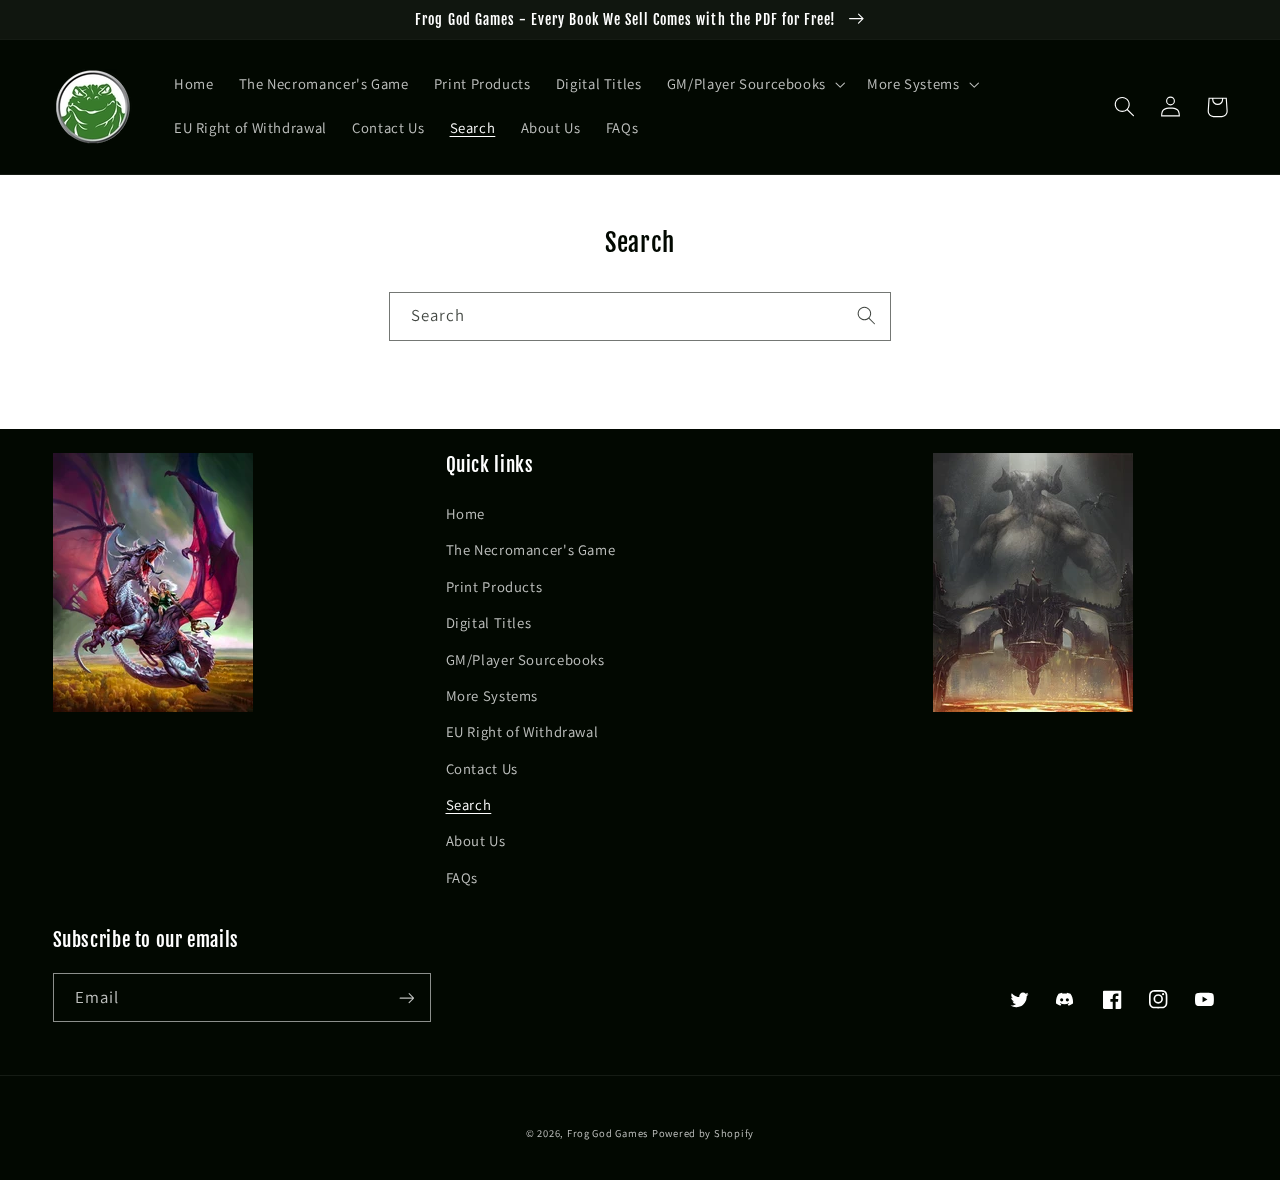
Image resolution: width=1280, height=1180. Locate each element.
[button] (754, 85)
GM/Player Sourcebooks (525, 659)
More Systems (492, 695)
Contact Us (482, 768)
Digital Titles (489, 622)
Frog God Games (607, 1133)
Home (466, 513)
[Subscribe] (406, 997)
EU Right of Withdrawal (522, 731)
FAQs (462, 877)
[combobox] (640, 316)
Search (469, 804)
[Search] (867, 316)
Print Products (494, 586)
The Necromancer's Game (531, 549)
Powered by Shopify (703, 1133)
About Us (476, 840)
